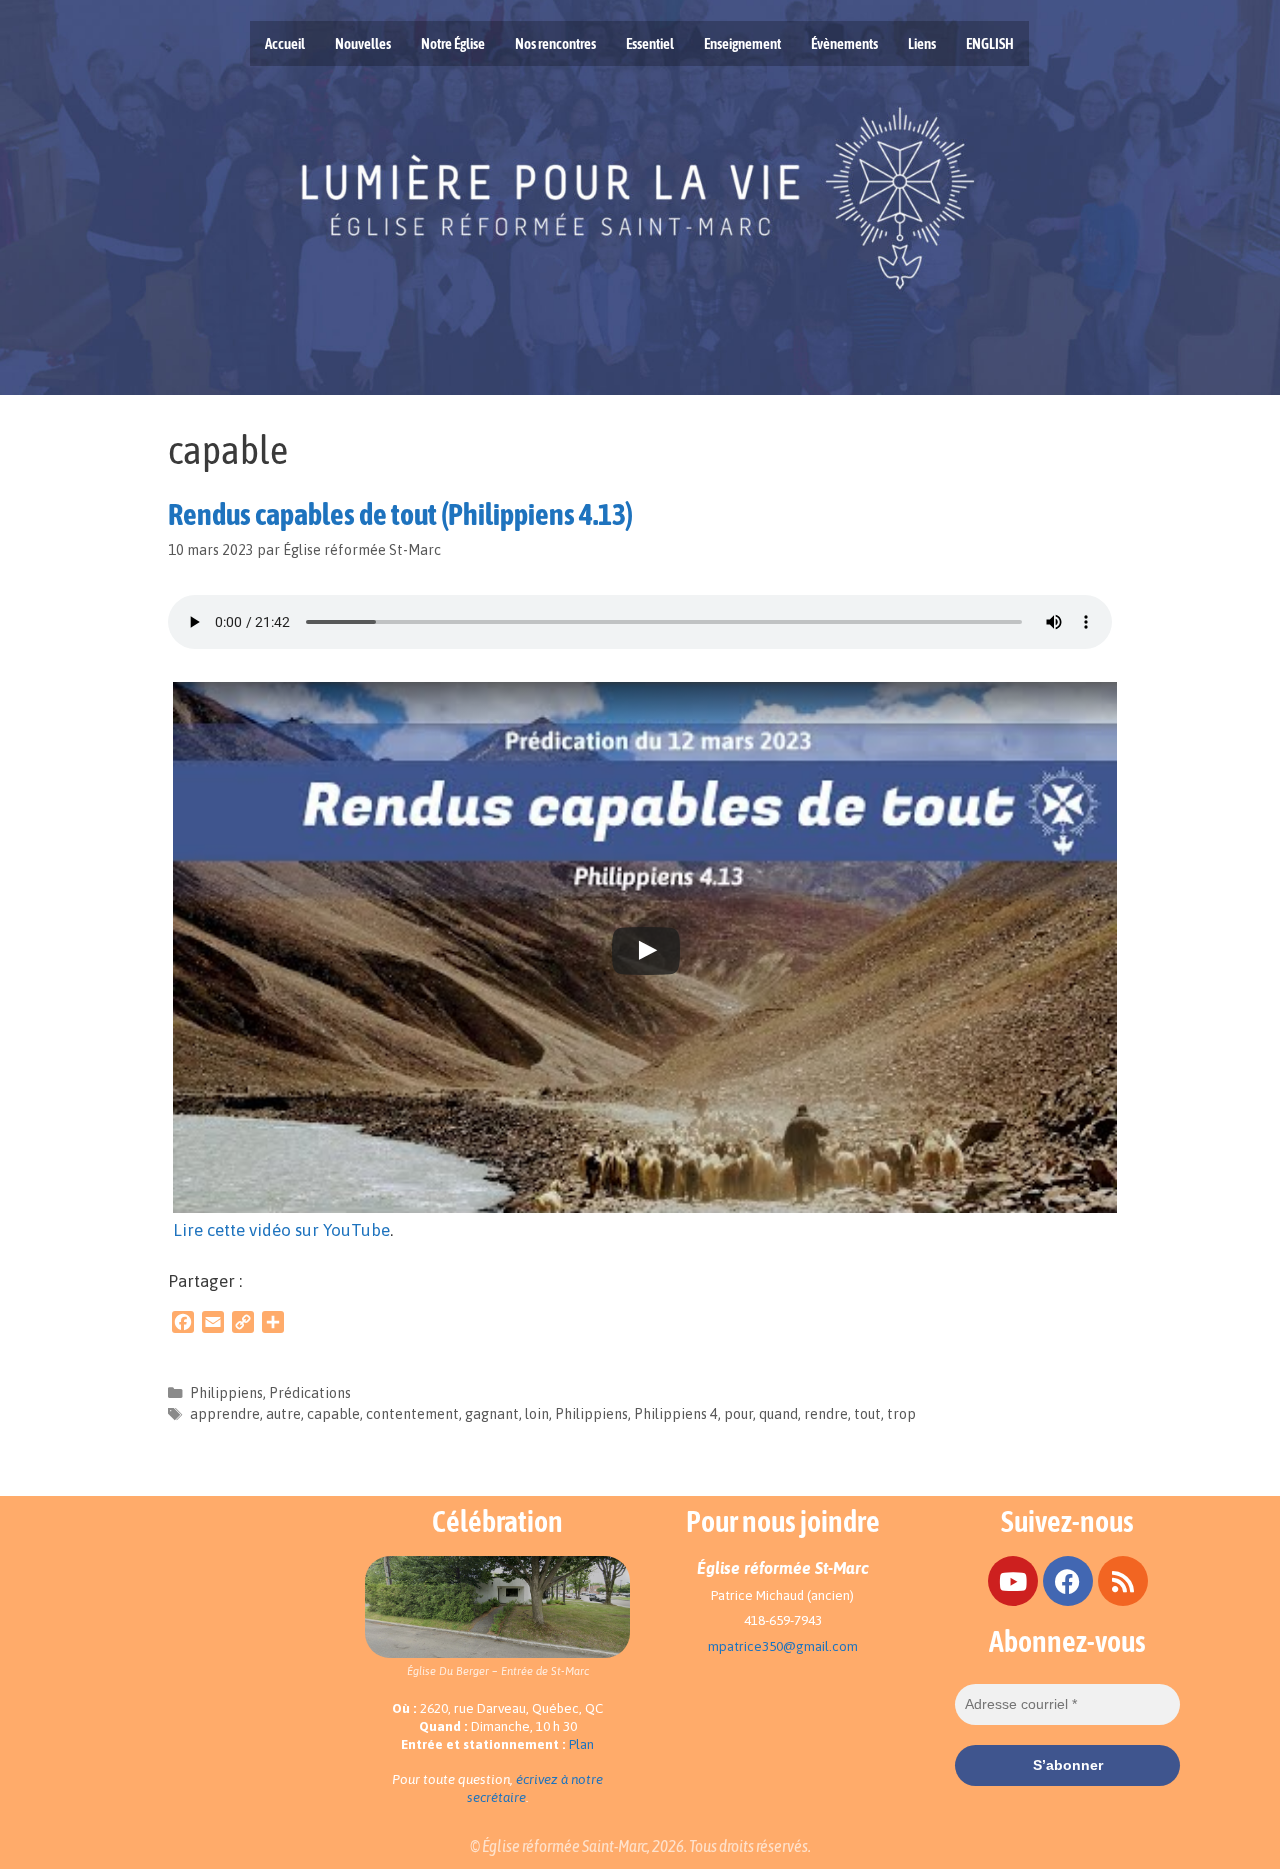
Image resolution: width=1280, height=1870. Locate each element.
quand (778, 1414)
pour (738, 1414)
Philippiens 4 (676, 1414)
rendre (826, 1414)
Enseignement (742, 43)
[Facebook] (1068, 1581)
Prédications (310, 1393)
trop (901, 1414)
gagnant (492, 1414)
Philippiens (226, 1393)
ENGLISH (990, 43)
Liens (922, 43)
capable (333, 1414)
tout (867, 1414)
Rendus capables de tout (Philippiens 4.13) (400, 514)
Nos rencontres (555, 43)
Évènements (844, 43)
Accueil (285, 43)
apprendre (225, 1414)
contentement (412, 1414)
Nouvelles (363, 43)
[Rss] (1123, 1581)
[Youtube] (1013, 1581)
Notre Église (453, 43)
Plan (581, 1744)
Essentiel (650, 43)
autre (283, 1414)
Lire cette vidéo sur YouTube (281, 1230)
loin (537, 1414)
